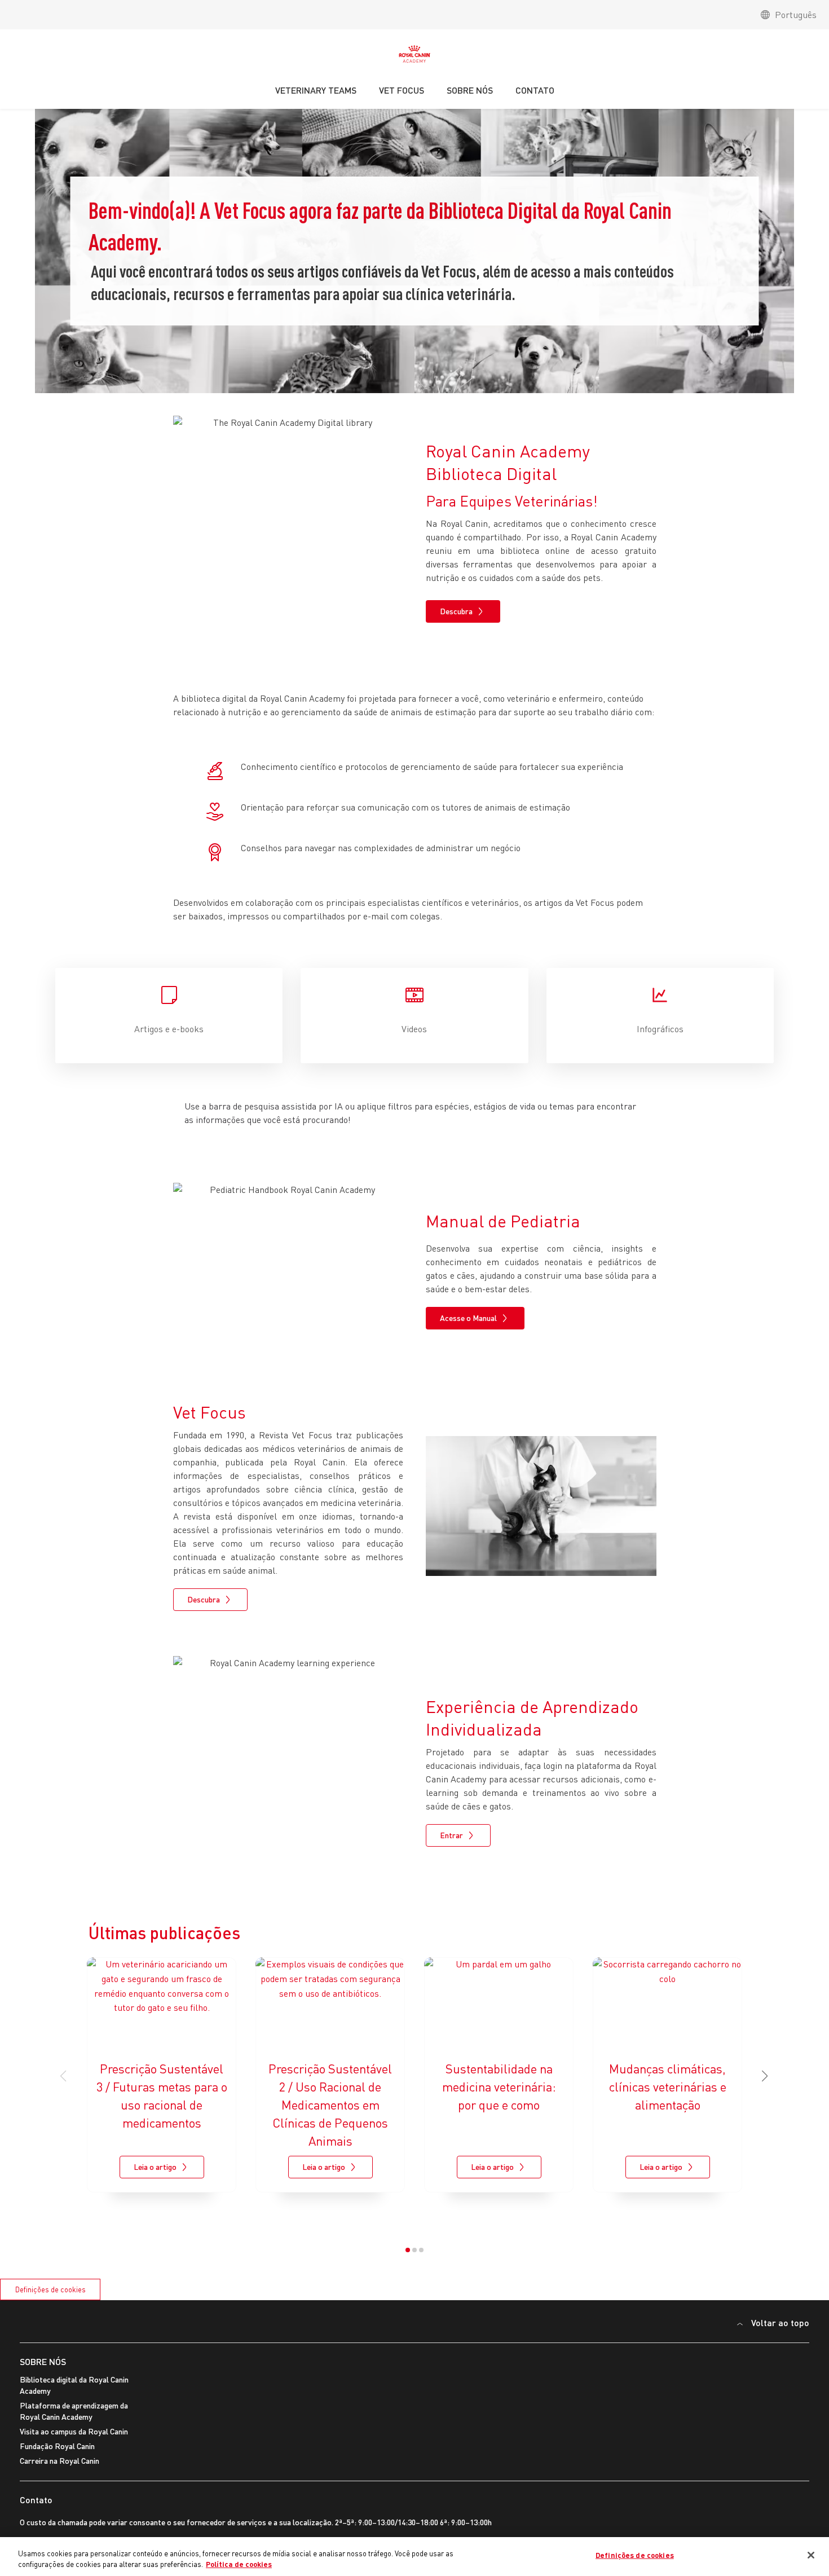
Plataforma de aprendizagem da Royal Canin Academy (74, 2411)
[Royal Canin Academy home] (414, 57)
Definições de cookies (50, 2289)
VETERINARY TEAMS (316, 90)
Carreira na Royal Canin (59, 2461)
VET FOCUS (402, 90)
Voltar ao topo (780, 2322)
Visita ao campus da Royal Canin (74, 2431)
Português (796, 15)
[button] (765, 2076)
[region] (414, 2557)
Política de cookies (239, 2564)
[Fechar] (811, 2555)
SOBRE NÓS (43, 2361)
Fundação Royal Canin (57, 2446)
